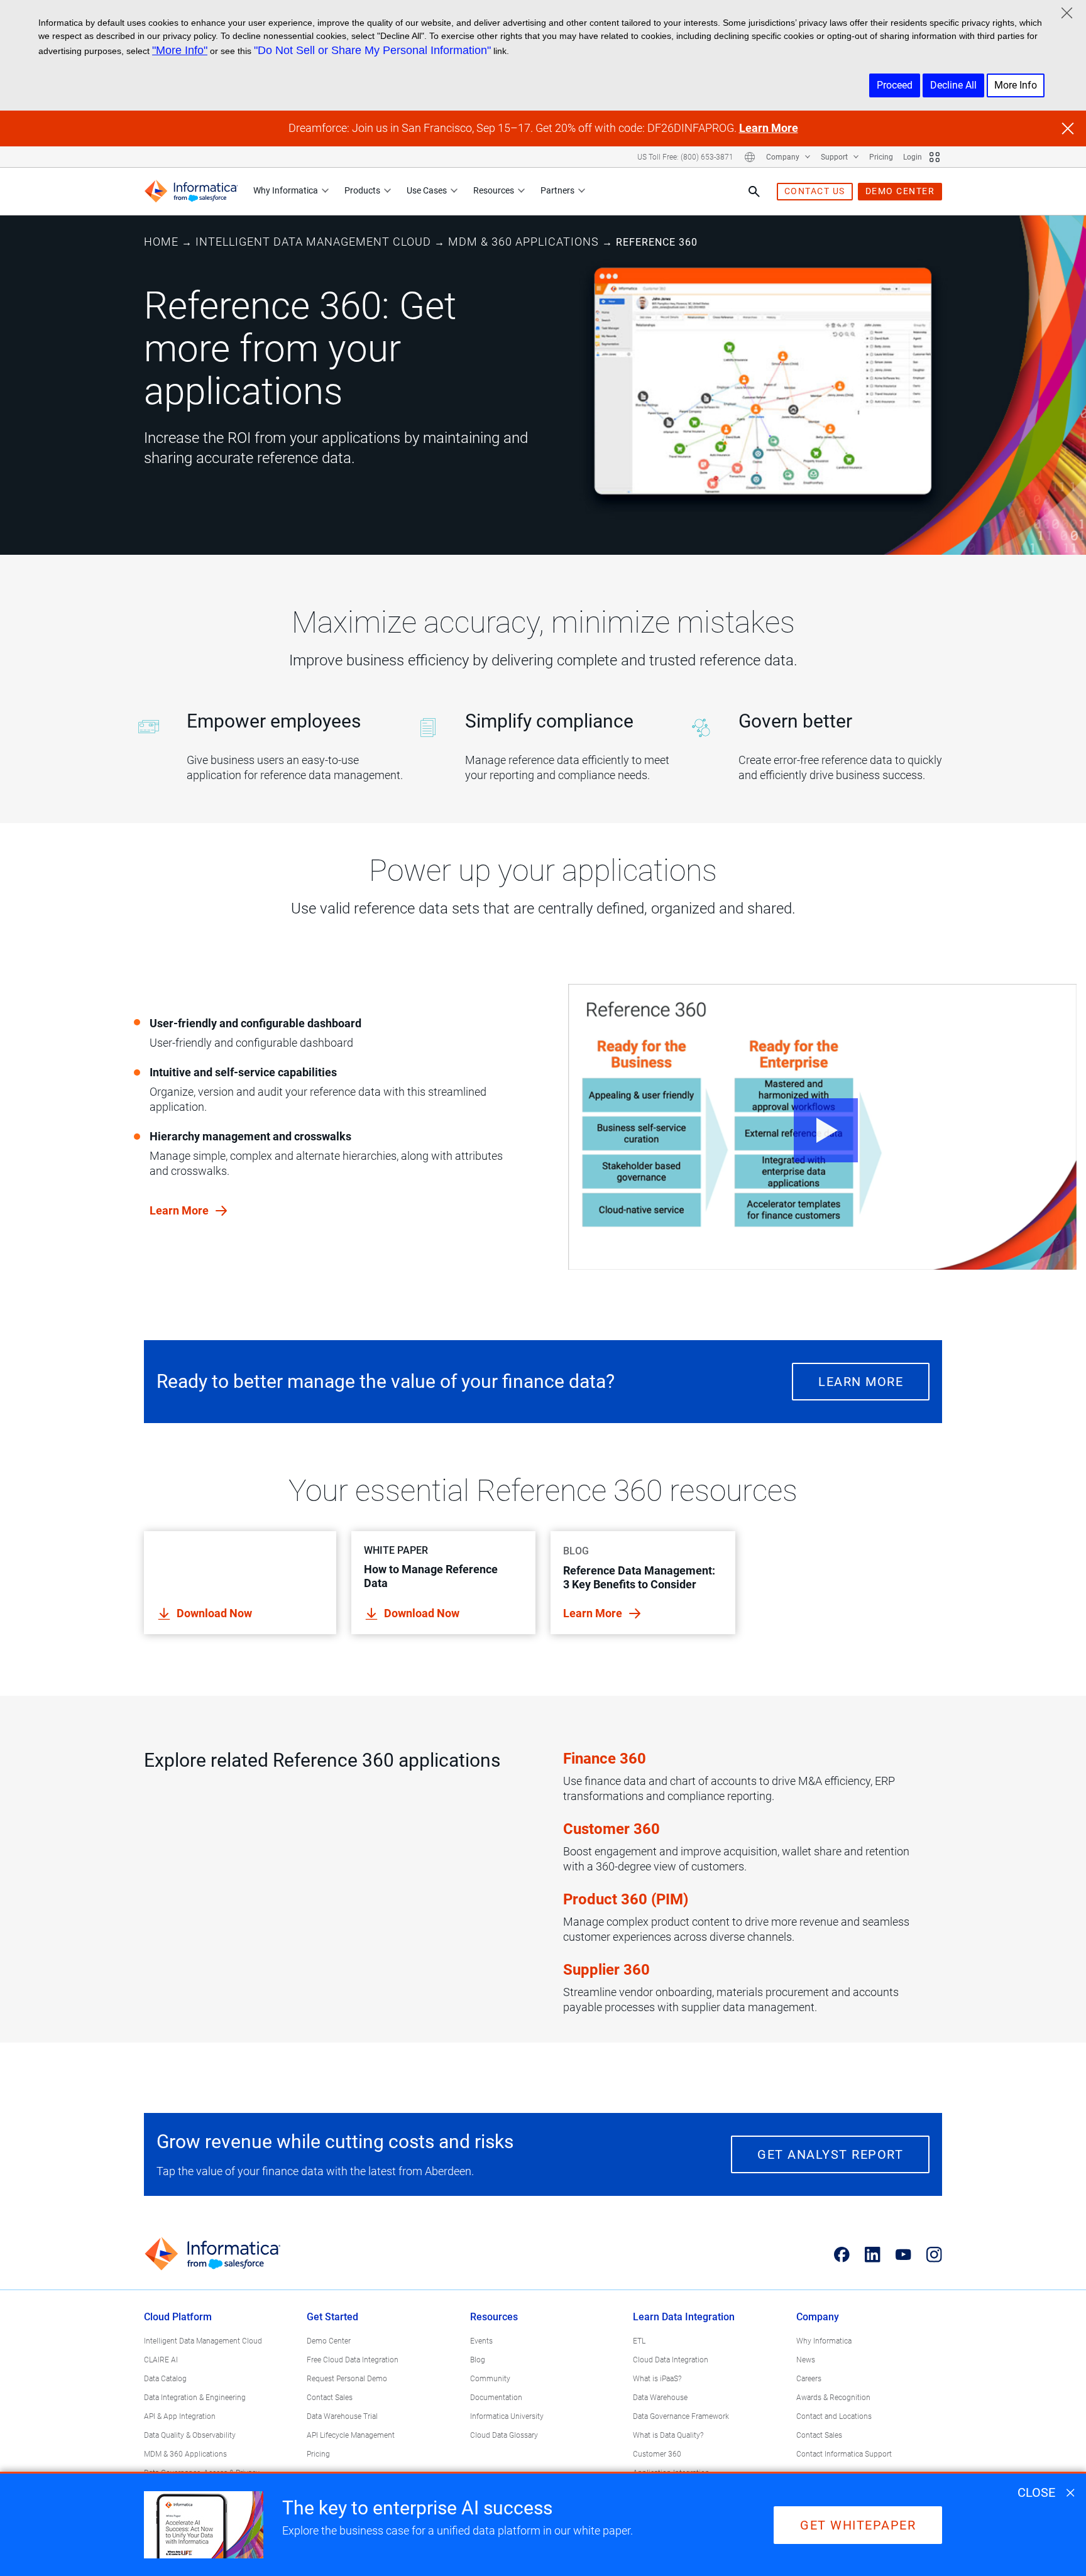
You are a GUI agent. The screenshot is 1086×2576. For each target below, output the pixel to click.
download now (214, 1613)
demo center (900, 191)
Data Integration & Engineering (195, 2398)
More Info (1016, 85)
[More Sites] (935, 157)
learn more (180, 1210)
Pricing (881, 157)
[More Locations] (750, 157)
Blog (478, 2360)
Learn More (769, 128)
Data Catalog (165, 2379)
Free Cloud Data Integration (353, 2360)
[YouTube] (903, 2254)
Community (490, 2379)
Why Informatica (286, 190)
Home (161, 242)
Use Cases (427, 190)
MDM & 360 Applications (524, 242)
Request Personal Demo (347, 2379)
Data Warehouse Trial (342, 2416)
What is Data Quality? (668, 2435)
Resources (494, 190)
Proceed (895, 85)
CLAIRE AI (161, 2360)
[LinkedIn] (873, 2254)
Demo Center (329, 2341)
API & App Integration (180, 2416)
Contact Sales (330, 2398)
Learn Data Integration (684, 2317)
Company (784, 157)
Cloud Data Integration (671, 2360)
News (806, 2360)
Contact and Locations (834, 2416)
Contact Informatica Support (844, 2454)
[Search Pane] (754, 192)
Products (362, 190)
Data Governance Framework (681, 2416)
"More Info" (180, 50)
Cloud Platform (178, 2317)
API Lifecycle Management (351, 2435)
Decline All (953, 85)
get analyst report (830, 2154)
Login (913, 157)
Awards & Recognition (833, 2398)
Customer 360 (657, 2454)
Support (835, 157)
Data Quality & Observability (190, 2435)
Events (481, 2341)
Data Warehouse (660, 2398)
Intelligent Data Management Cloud (313, 242)
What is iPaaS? (657, 2379)
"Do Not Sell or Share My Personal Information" (372, 50)
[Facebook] (842, 2254)
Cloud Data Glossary (504, 2435)
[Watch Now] (822, 1127)
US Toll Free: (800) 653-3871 (685, 157)
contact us (815, 191)
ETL (639, 2341)
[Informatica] (191, 191)
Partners (557, 190)
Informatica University (507, 2416)
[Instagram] (934, 2254)
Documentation (496, 2398)
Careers (809, 2379)
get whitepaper (858, 2525)
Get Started (332, 2317)
